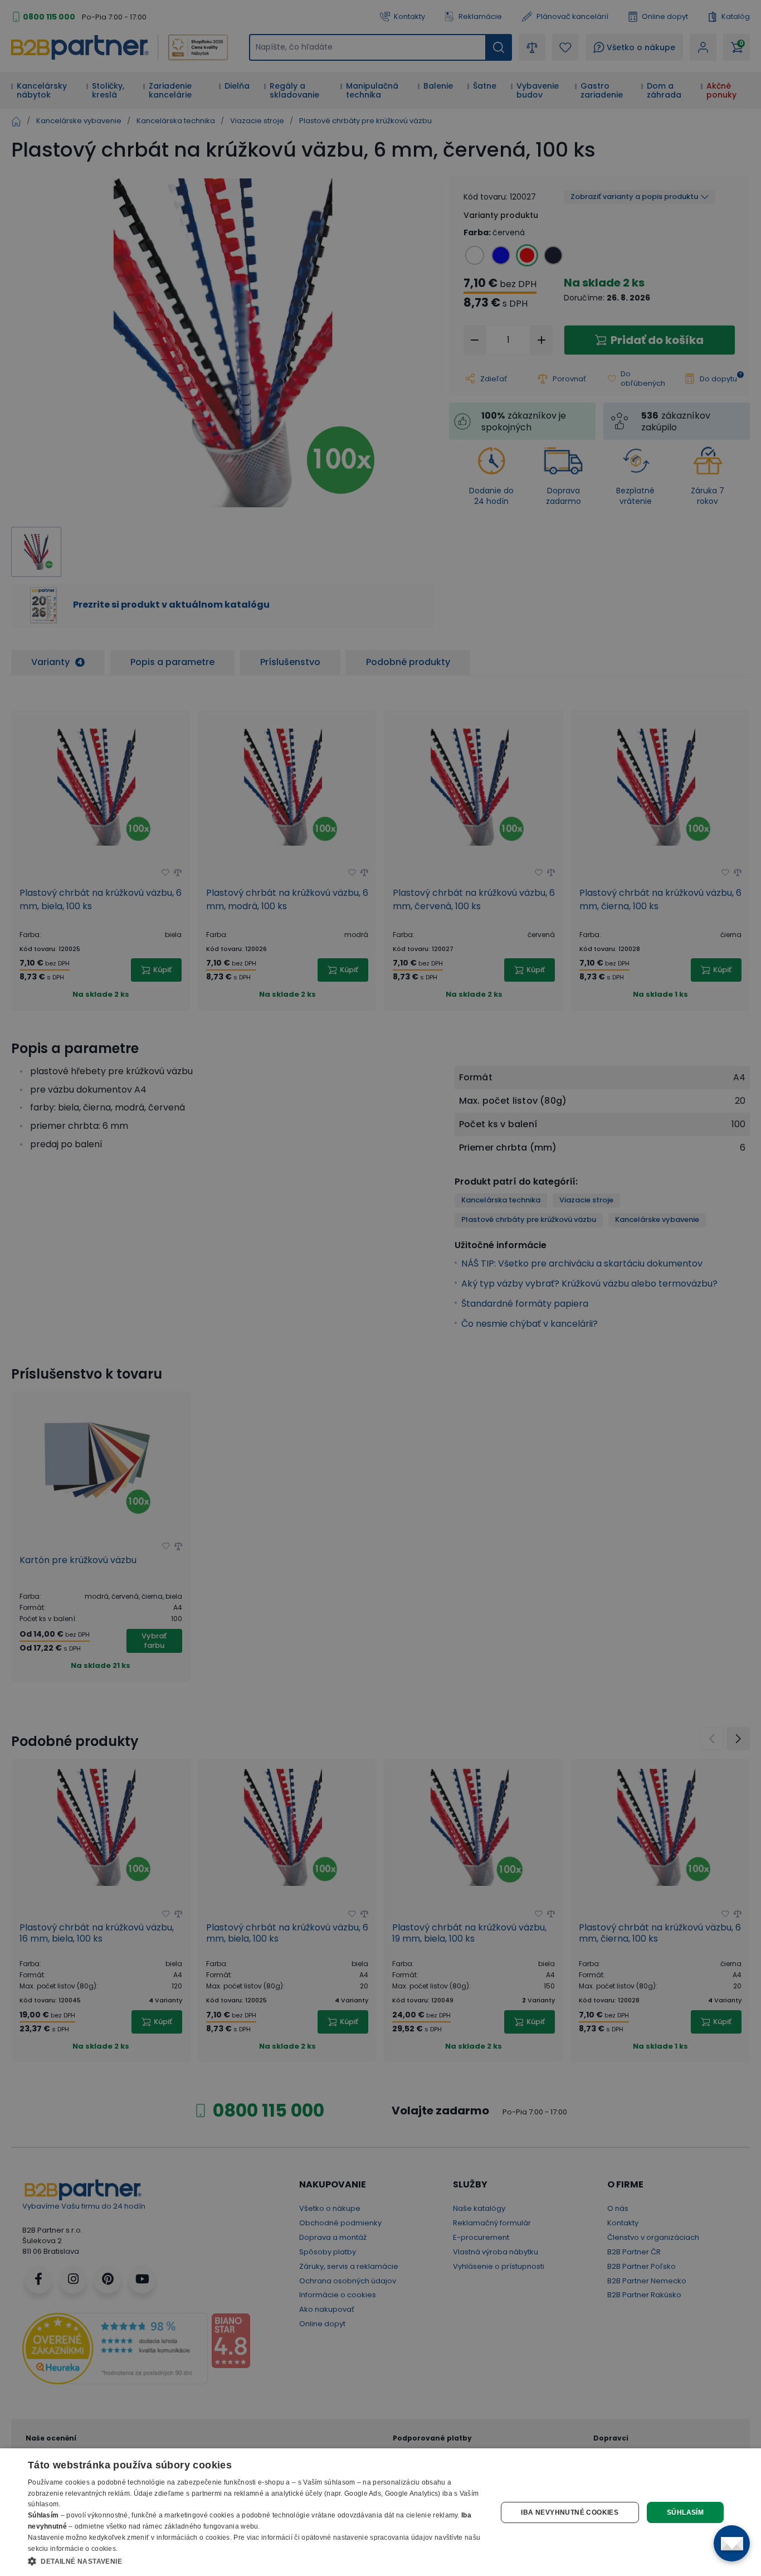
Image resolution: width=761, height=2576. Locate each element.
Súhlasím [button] (685, 2512)
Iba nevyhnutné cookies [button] (570, 2512)
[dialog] (380, 2512)
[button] (255, 2561)
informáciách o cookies (193, 2538)
